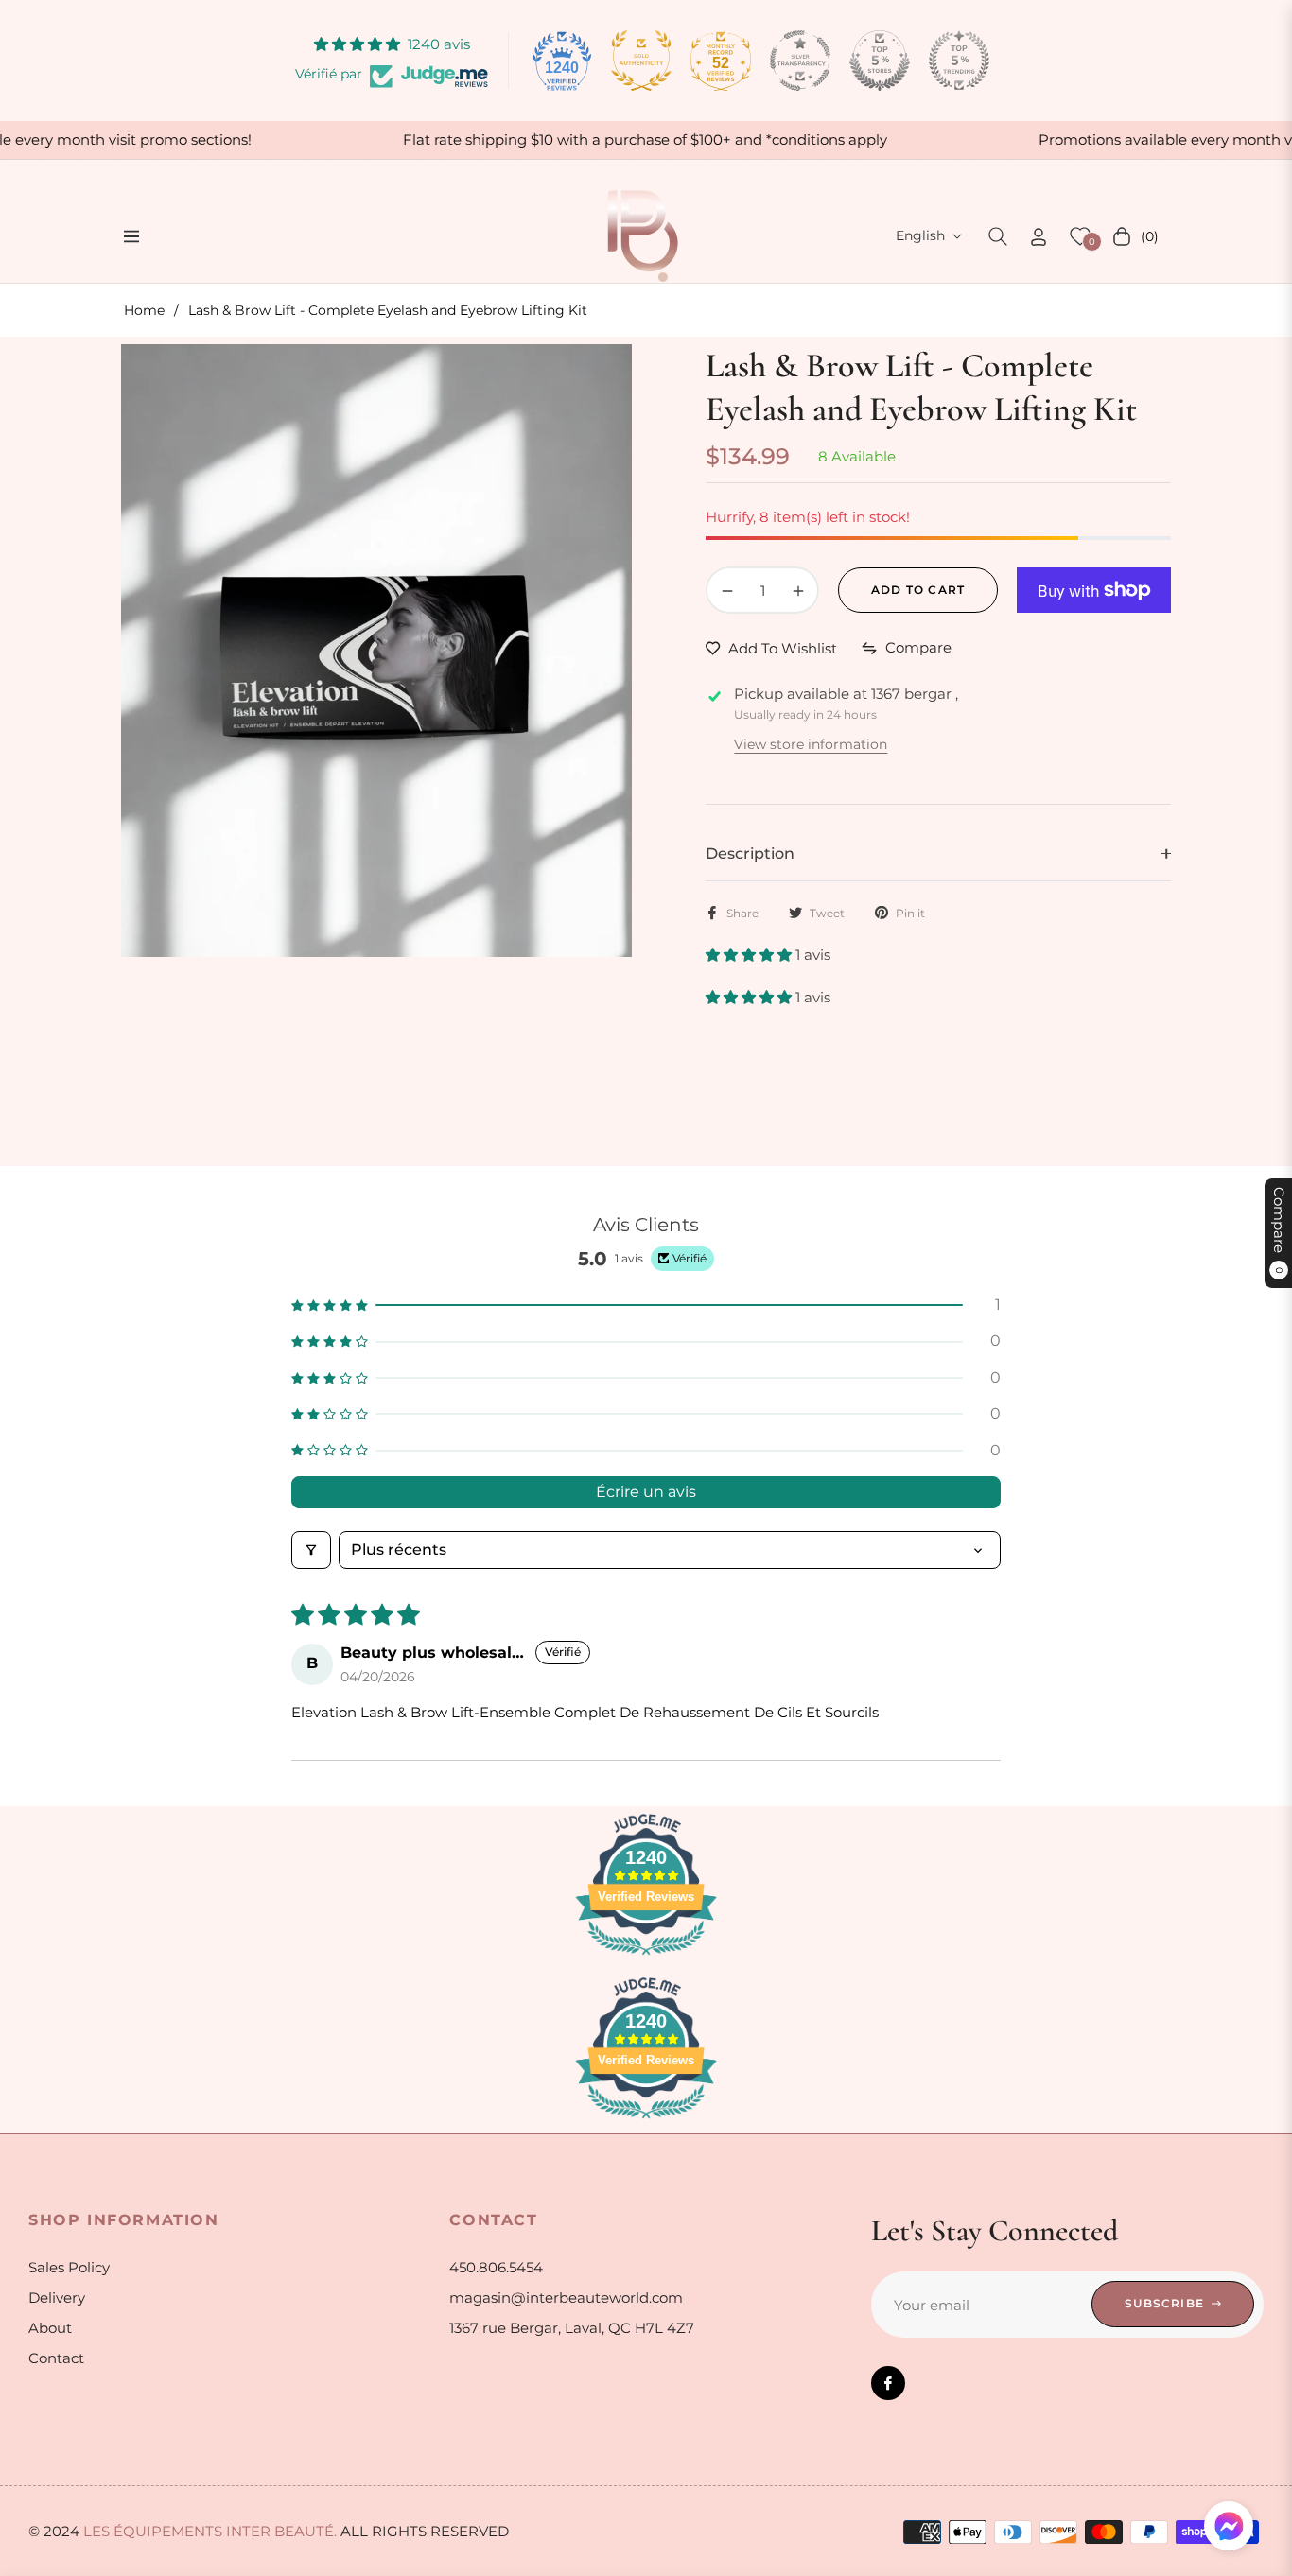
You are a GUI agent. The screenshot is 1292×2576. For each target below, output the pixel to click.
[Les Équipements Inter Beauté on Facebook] (888, 2383)
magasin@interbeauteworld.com (566, 2298)
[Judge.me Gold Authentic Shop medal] (641, 61)
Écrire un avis (646, 1492)
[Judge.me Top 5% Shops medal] (880, 61)
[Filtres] (311, 1550)
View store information (811, 744)
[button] (998, 236)
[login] (1039, 237)
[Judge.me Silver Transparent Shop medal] (800, 61)
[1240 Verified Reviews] (646, 1958)
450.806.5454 (496, 2267)
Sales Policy (69, 2267)
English (920, 235)
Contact (56, 2358)
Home (144, 310)
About (50, 2328)
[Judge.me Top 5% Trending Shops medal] (959, 61)
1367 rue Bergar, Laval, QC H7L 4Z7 (572, 2328)
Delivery (57, 2298)
